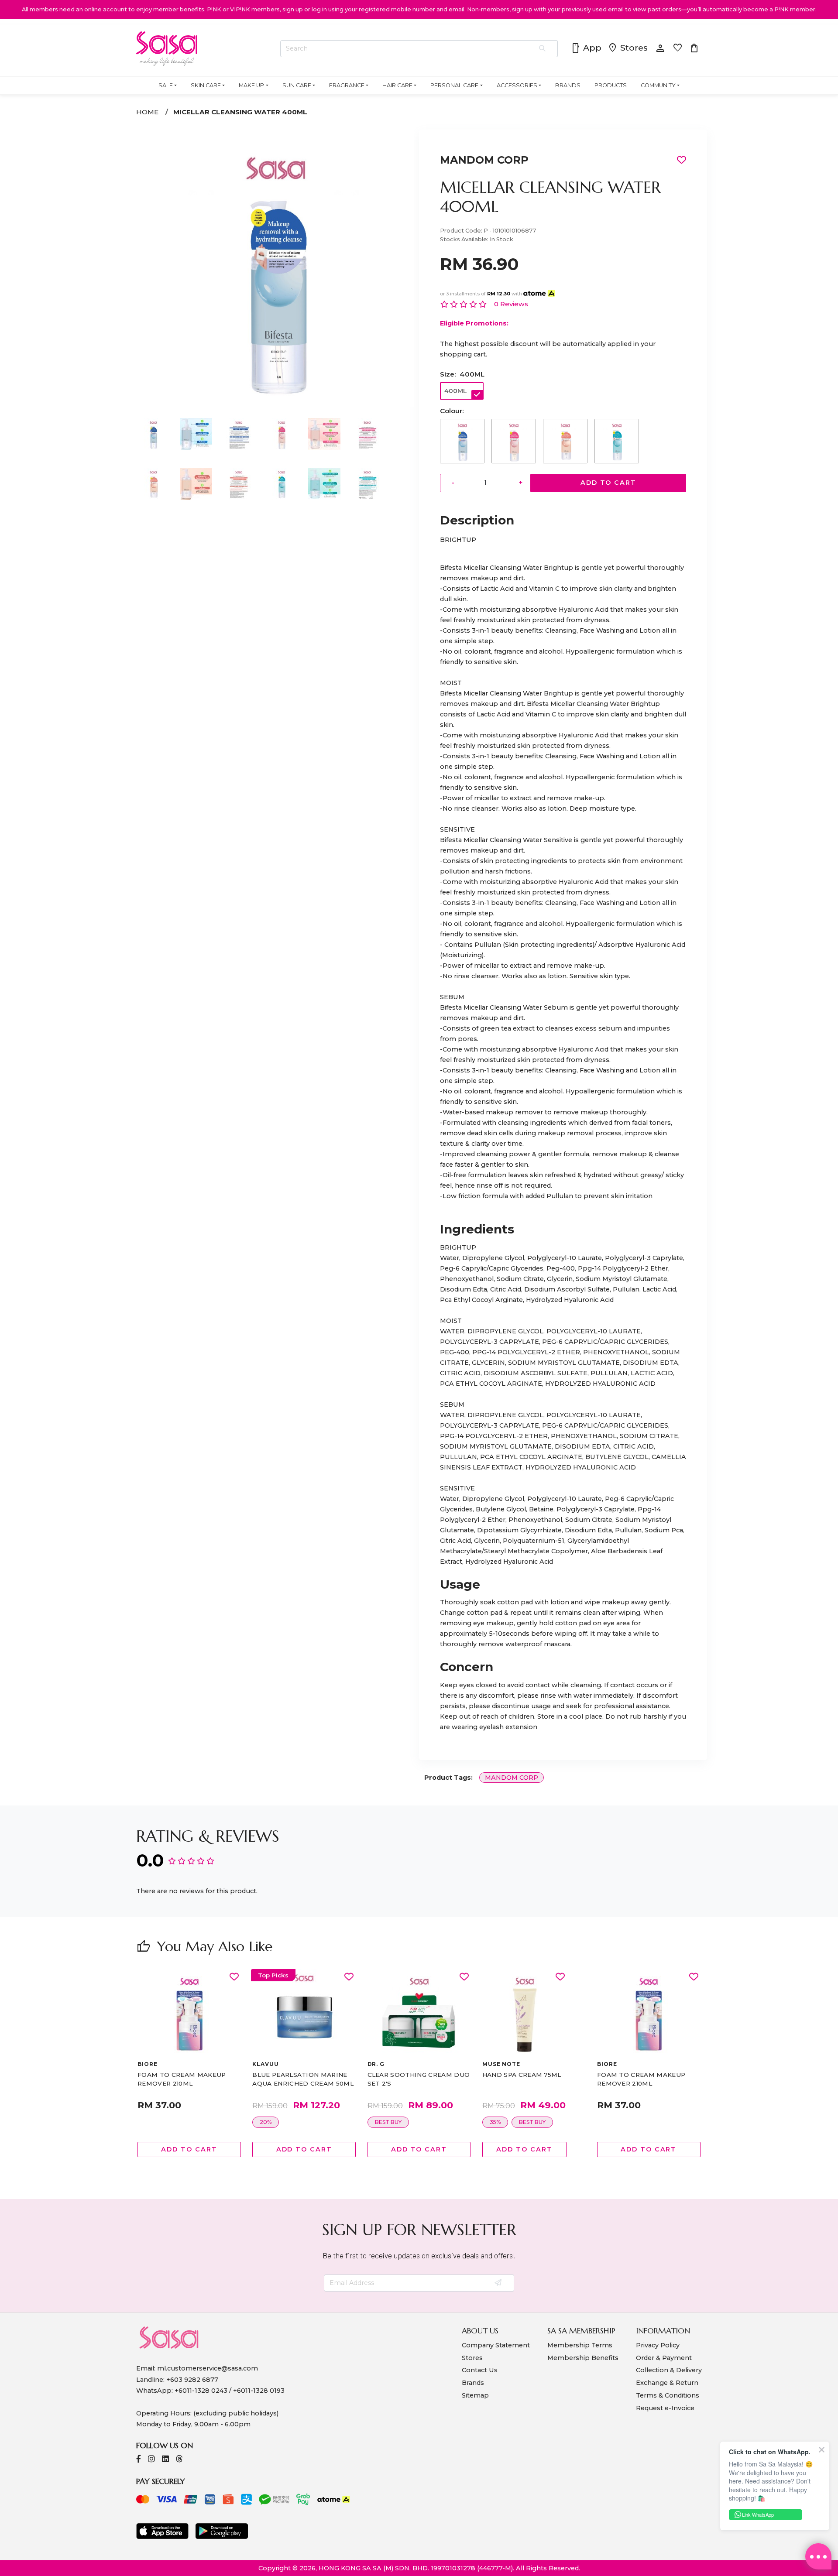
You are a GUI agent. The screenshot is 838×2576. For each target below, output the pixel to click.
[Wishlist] (234, 1977)
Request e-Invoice (665, 2408)
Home (147, 112)
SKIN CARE (206, 85)
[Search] (543, 49)
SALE (166, 85)
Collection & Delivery (669, 2370)
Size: (462, 374)
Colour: (452, 411)
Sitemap (475, 2395)
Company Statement (496, 2345)
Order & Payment (664, 2358)
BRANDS (568, 85)
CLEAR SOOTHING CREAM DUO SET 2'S (304, 2079)
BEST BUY (273, 2122)
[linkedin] (165, 2460)
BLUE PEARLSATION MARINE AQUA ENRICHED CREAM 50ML (188, 2079)
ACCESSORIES (517, 85)
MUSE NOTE (386, 2064)
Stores (628, 48)
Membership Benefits (583, 2358)
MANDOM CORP (484, 160)
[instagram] (151, 2460)
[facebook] (139, 2460)
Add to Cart (608, 483)
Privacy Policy (658, 2345)
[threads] (179, 2460)
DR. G (261, 2064)
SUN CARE (297, 85)
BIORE (492, 2064)
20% (151, 2122)
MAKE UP (251, 85)
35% (380, 2122)
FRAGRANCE (347, 85)
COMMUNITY (658, 85)
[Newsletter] (499, 2283)
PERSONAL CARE (454, 85)
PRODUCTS (611, 85)
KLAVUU (151, 2064)
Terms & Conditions (668, 2395)
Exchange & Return (667, 2383)
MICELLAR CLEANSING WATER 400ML (240, 112)
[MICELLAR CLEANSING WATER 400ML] (275, 405)
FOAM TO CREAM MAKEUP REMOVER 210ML (526, 2079)
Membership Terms (580, 2345)
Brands (473, 2383)
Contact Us (480, 2370)
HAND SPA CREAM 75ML (407, 2075)
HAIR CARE (397, 85)
